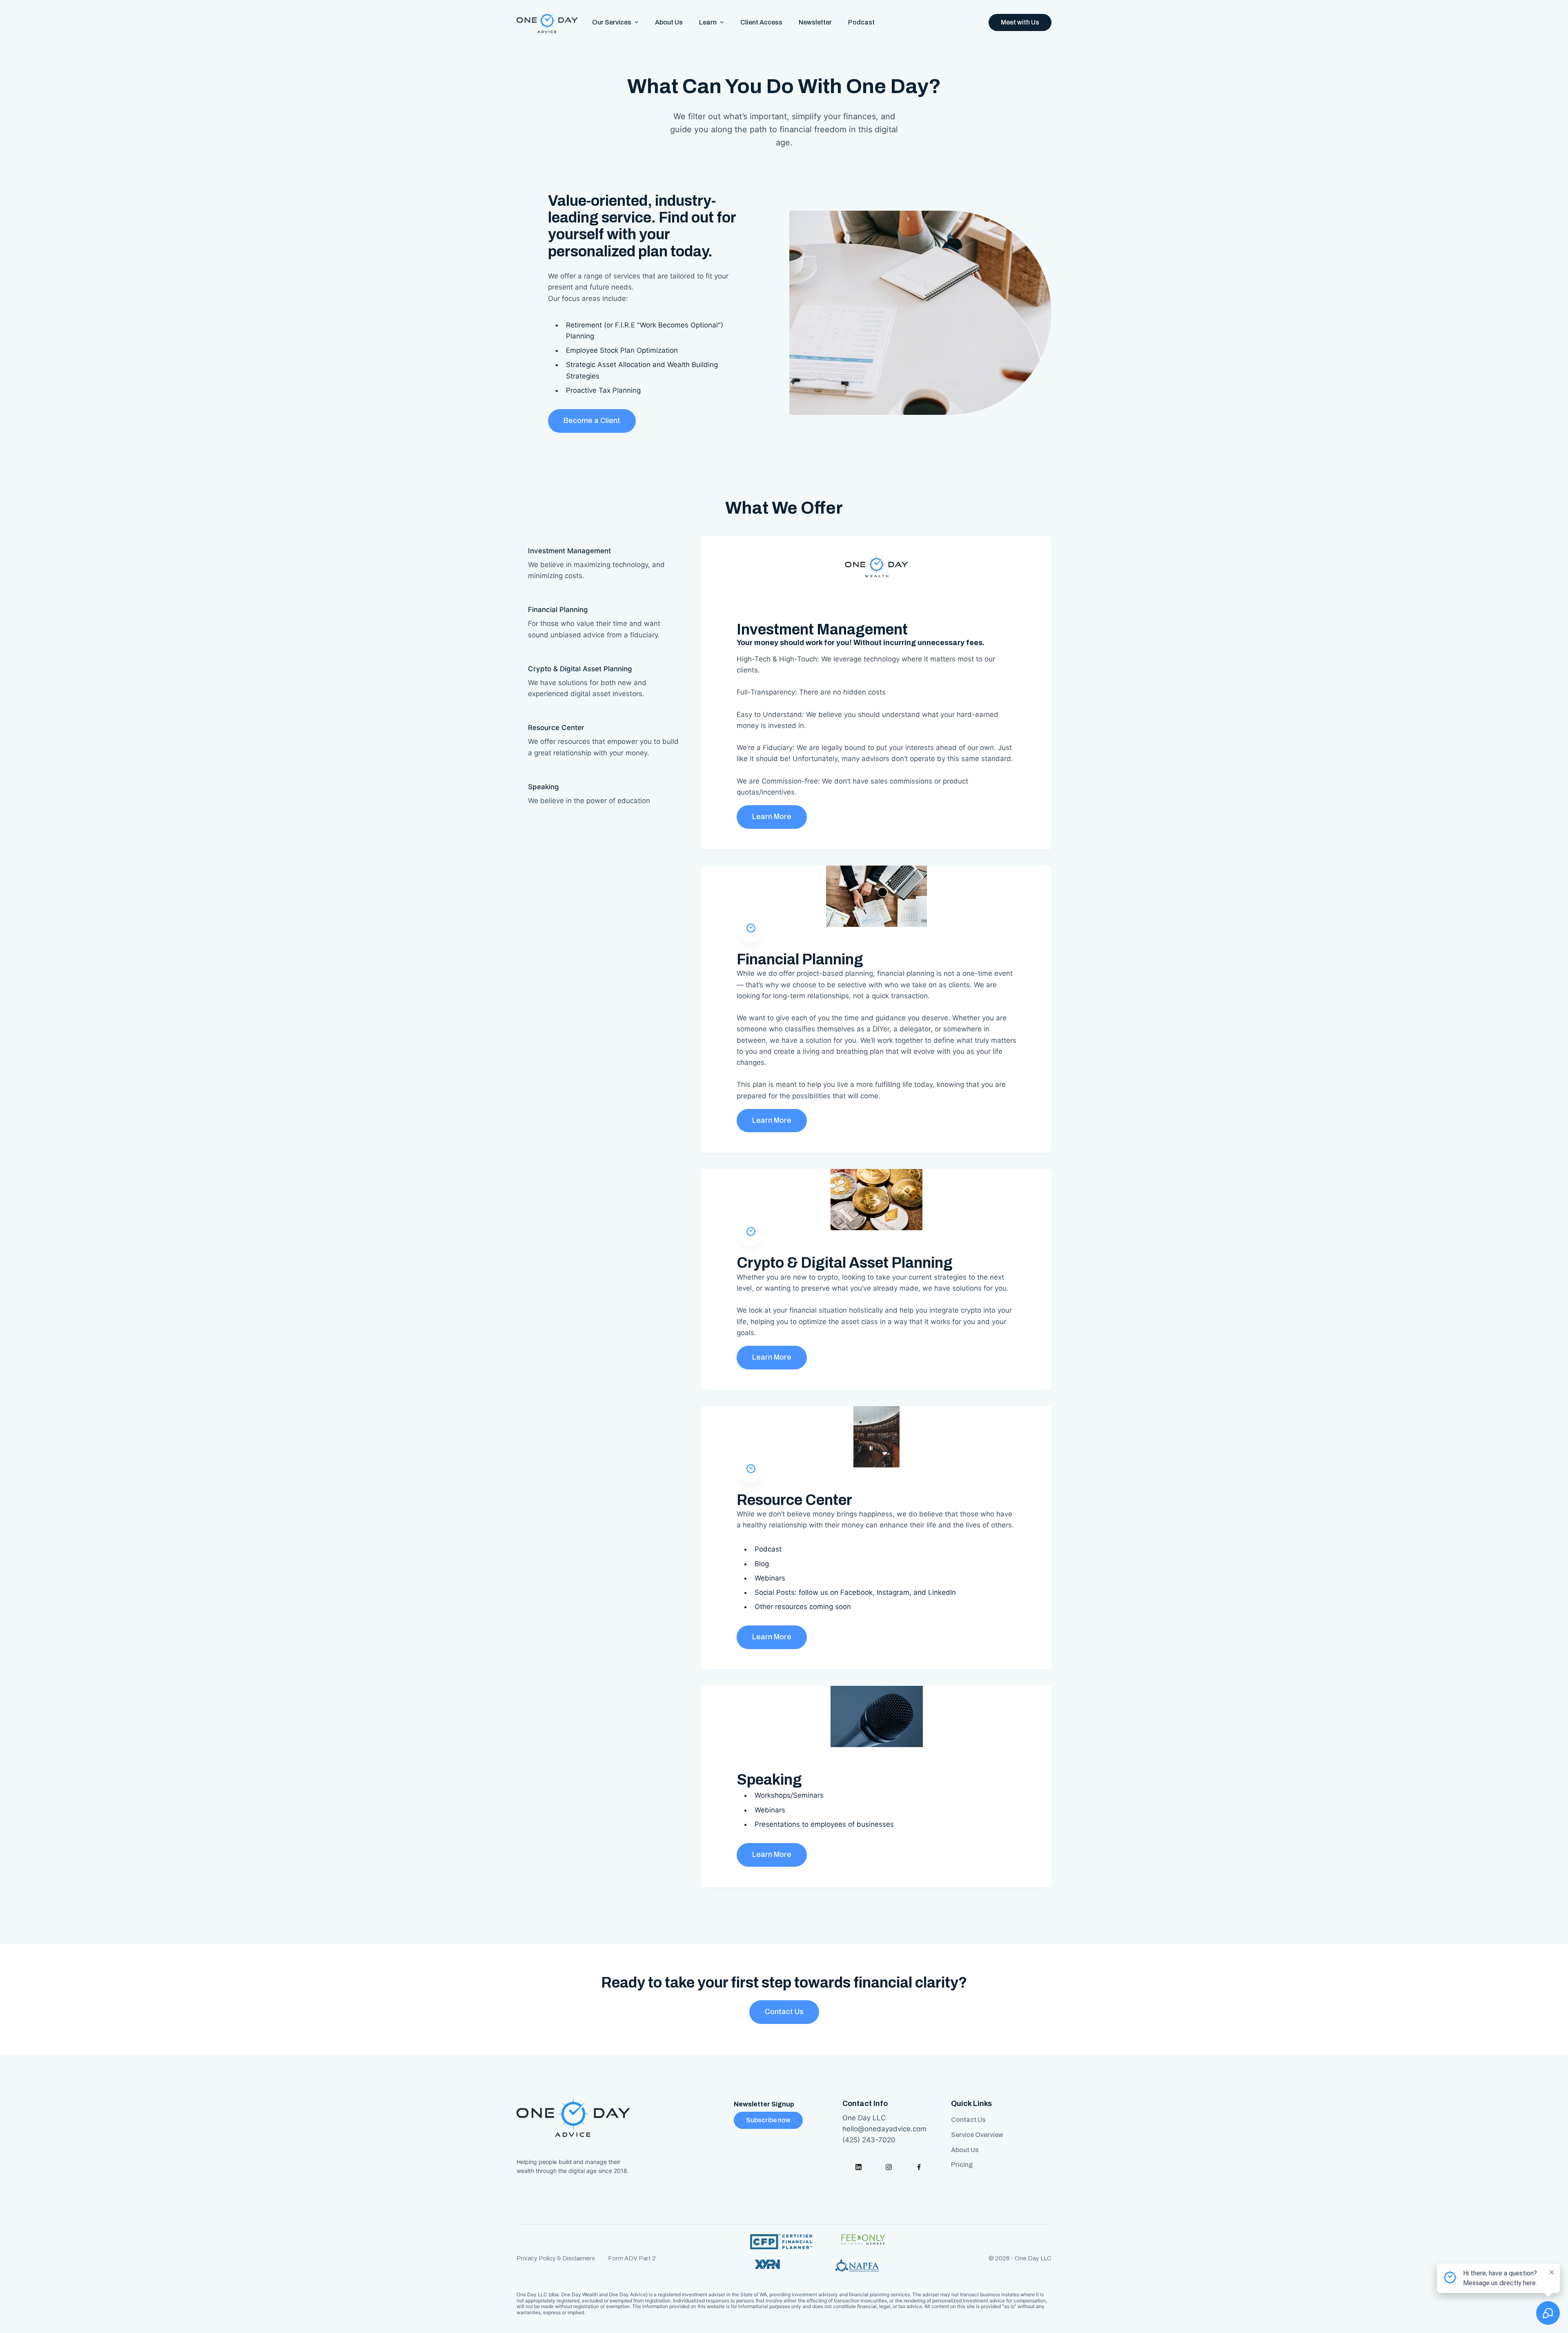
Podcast (861, 22)
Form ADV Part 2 (632, 2258)
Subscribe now (768, 2120)
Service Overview (977, 2135)
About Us (669, 22)
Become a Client (592, 421)
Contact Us (784, 2012)
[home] (547, 22)
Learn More (772, 817)
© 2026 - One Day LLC (1020, 2258)
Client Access (761, 22)
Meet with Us (1020, 22)
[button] (615, 22)
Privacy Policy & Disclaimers (556, 2258)
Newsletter (815, 22)
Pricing (962, 2165)
